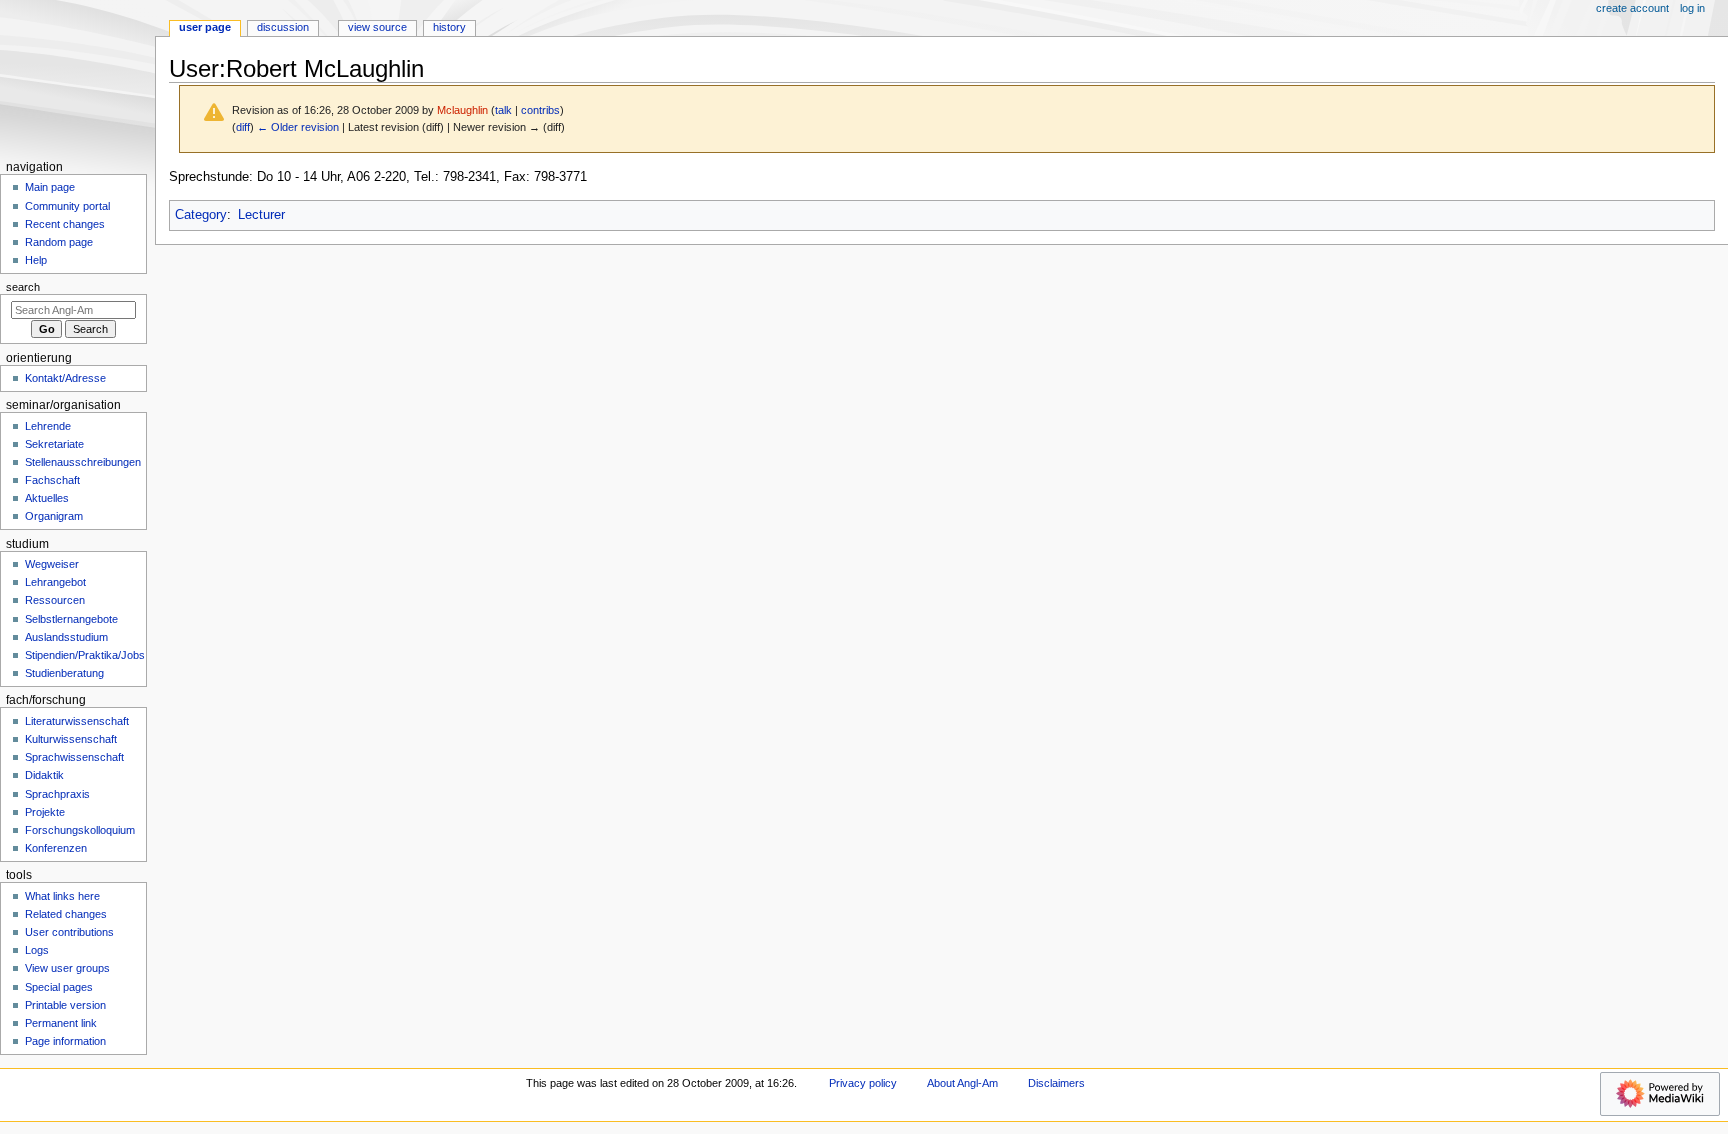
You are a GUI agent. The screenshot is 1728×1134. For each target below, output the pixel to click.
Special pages (59, 987)
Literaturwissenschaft (77, 721)
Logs (37, 950)
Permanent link (61, 1023)
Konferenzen (56, 848)
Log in (1692, 8)
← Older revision (298, 127)
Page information (65, 1041)
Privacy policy (863, 1083)
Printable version (65, 1005)
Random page (59, 242)
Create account (1632, 8)
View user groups (67, 968)
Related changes (66, 914)
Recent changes (65, 224)
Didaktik (44, 775)
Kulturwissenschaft (71, 739)
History (449, 27)
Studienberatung (64, 673)
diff (243, 127)
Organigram (54, 516)
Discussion (283, 27)
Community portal (67, 206)
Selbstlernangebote (71, 619)
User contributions (69, 932)
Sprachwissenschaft (74, 757)
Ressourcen (55, 600)
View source (377, 27)
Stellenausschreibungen (83, 462)
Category (201, 215)
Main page (50, 187)
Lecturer (261, 215)
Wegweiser (52, 564)
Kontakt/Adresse (65, 378)
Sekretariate (54, 444)
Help (36, 260)
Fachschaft (52, 480)
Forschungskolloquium (80, 830)
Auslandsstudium (66, 637)
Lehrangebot (55, 582)
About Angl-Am (962, 1083)
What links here (62, 896)
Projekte (45, 812)
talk (503, 110)
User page (205, 27)
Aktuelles (47, 498)
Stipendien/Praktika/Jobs (85, 655)
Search (23, 287)
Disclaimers (1056, 1083)
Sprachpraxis (57, 794)
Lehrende (48, 426)
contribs (540, 110)
